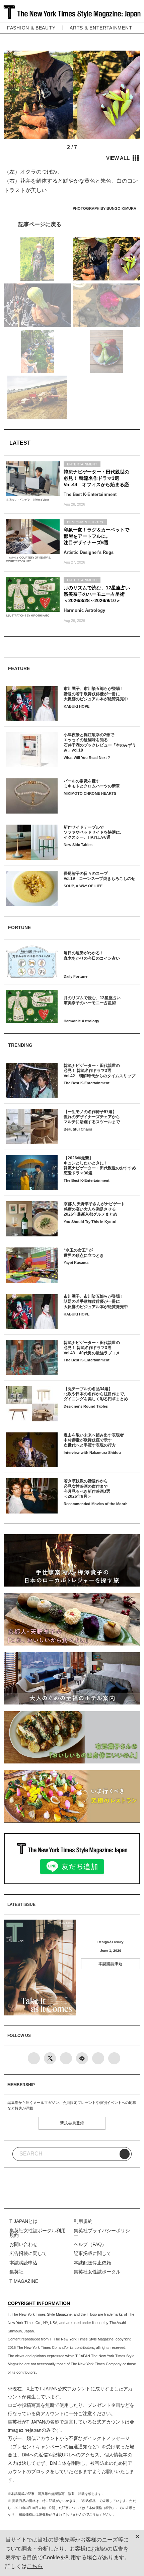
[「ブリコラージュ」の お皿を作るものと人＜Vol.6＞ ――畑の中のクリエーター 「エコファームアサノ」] (72, 224)
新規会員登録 (72, 2123)
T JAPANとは (23, 2221)
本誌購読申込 (111, 1964)
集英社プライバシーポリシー (102, 2233)
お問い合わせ (23, 2244)
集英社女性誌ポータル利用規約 (38, 2233)
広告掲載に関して (28, 2253)
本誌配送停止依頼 (92, 2263)
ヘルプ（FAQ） (90, 2244)
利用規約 (83, 2221)
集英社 (16, 2272)
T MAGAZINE (24, 2281)
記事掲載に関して (92, 2253)
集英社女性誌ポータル (97, 2272)
